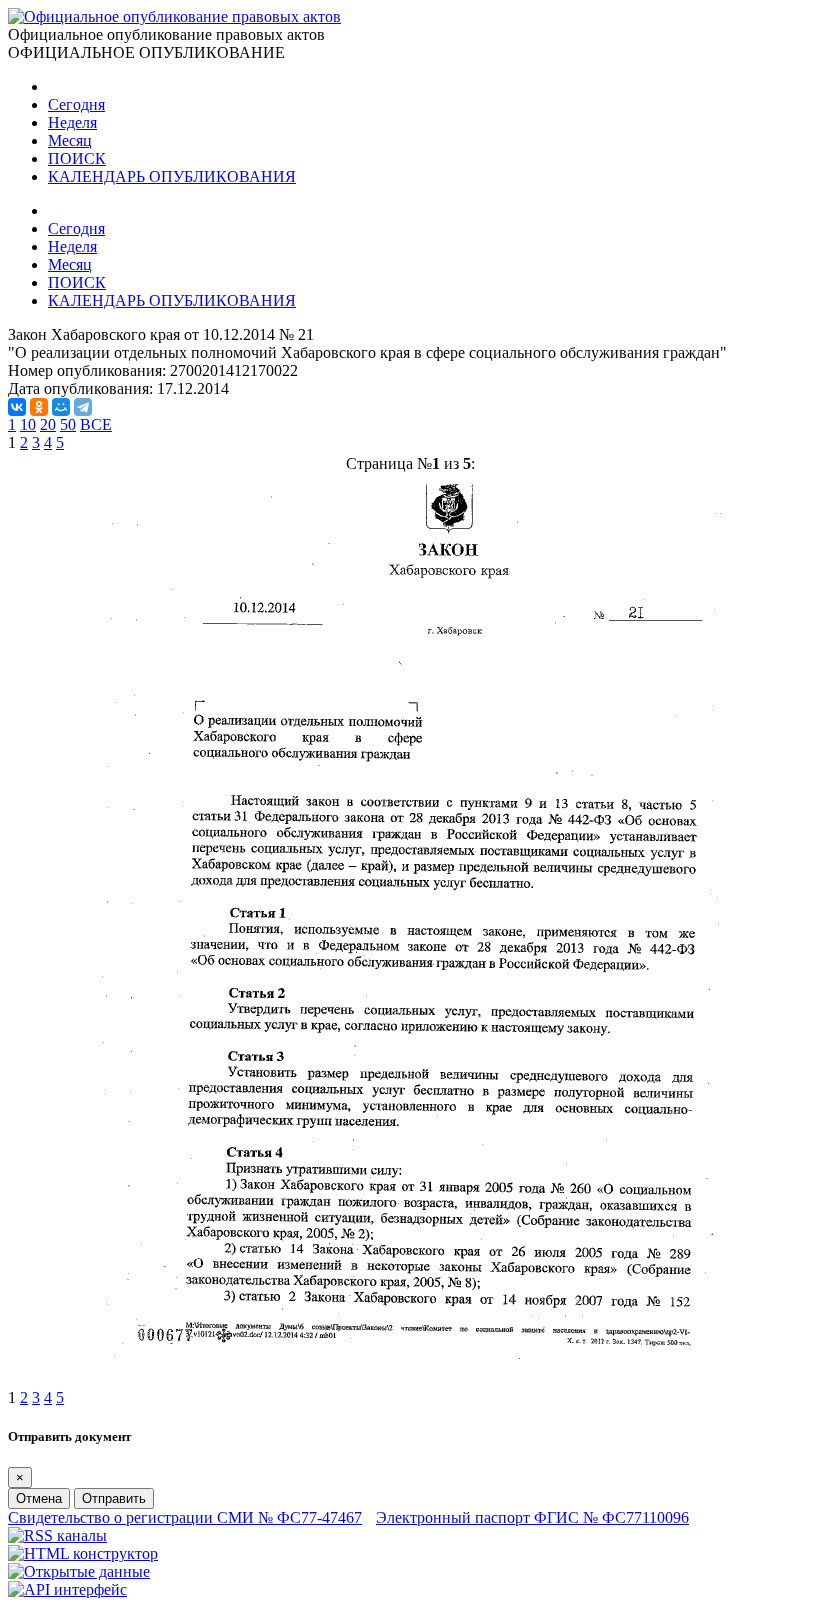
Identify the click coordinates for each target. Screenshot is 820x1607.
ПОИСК (77, 158)
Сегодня (76, 104)
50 (68, 424)
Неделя (72, 122)
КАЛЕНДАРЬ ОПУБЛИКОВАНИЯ (172, 176)
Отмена (39, 1498)
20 (48, 424)
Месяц (70, 140)
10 (28, 424)
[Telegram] (83, 407)
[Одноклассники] (39, 407)
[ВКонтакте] (17, 407)
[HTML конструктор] (83, 1553)
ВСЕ (96, 424)
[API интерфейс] (67, 1589)
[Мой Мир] (61, 407)
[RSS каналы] (57, 1535)
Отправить (114, 1498)
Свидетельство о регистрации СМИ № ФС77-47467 (185, 1517)
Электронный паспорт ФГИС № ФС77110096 (532, 1517)
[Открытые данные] (79, 1571)
